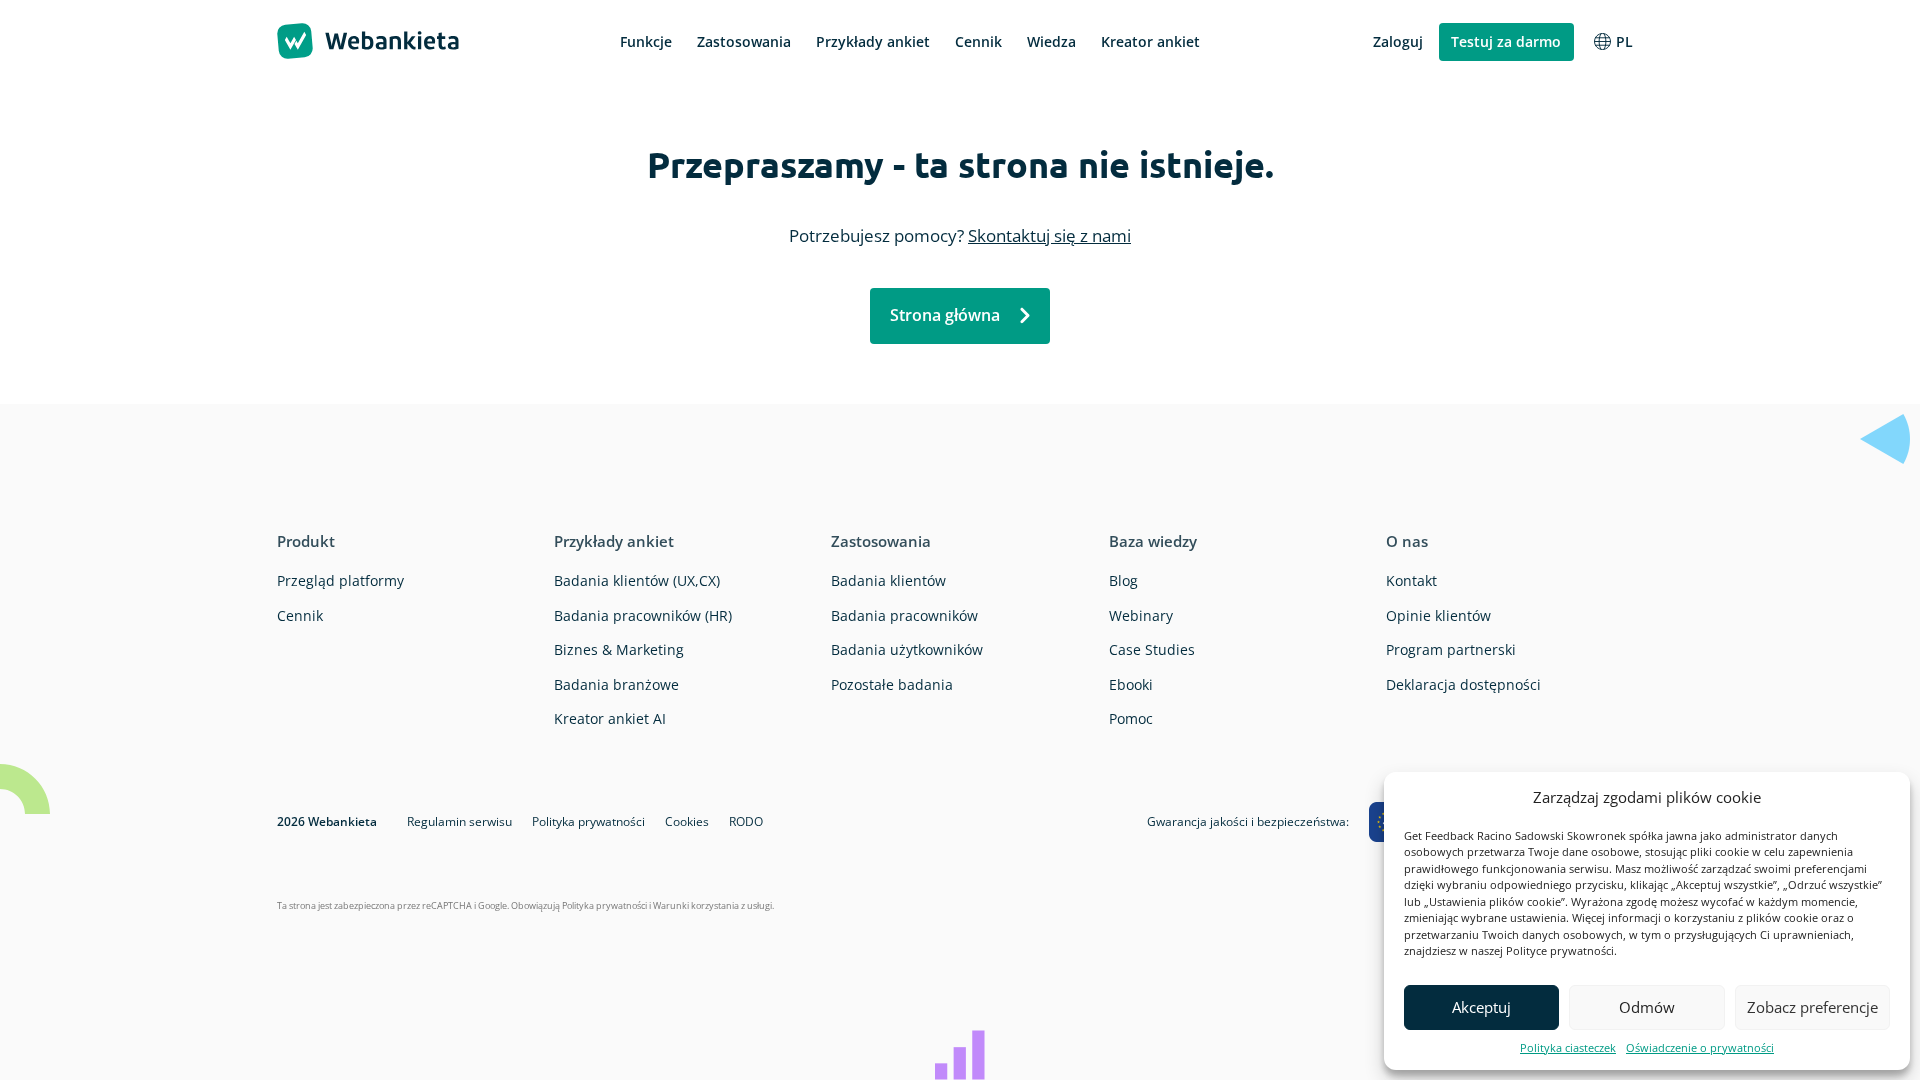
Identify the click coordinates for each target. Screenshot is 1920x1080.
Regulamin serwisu (459, 821)
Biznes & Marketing (619, 649)
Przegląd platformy (340, 580)
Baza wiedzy (1153, 541)
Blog (1123, 580)
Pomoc (1131, 718)
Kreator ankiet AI (610, 718)
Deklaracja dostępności (1463, 684)
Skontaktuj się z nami (1049, 235)
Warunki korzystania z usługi (712, 905)
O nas (1407, 541)
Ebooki (1131, 684)
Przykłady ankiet (614, 541)
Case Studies (1152, 649)
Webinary (1141, 615)
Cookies (687, 821)
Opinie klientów (1438, 615)
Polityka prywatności (588, 821)
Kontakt (1411, 580)
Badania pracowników (904, 615)
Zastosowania (881, 541)
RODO (746, 821)
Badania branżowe (616, 684)
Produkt (306, 541)
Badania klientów (888, 580)
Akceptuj (1481, 1007)
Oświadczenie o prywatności (1700, 1047)
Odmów (1647, 1007)
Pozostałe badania (892, 684)
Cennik (300, 615)
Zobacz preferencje (1812, 1007)
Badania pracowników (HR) (643, 615)
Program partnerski (1451, 649)
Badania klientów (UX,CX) (637, 580)
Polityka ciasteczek (1568, 1047)
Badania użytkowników (907, 649)
